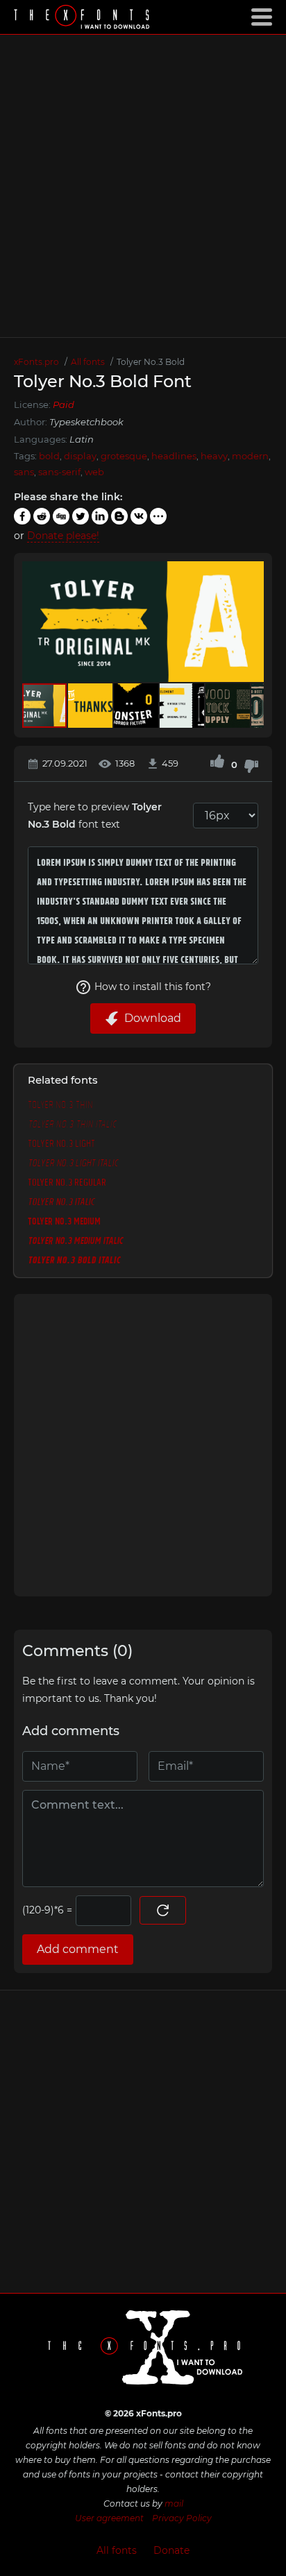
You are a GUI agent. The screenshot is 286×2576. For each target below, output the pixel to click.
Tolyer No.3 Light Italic (73, 1162)
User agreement (109, 2518)
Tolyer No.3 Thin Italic (72, 1123)
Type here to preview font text (95, 816)
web (94, 472)
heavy (214, 456)
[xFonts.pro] (83, 18)
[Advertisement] (143, 186)
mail (174, 2504)
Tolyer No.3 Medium (64, 1220)
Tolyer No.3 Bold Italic (74, 1259)
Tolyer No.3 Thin (60, 1104)
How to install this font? (153, 987)
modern (250, 456)
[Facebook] (22, 516)
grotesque (124, 456)
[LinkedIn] (100, 516)
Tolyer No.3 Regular (67, 1182)
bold (49, 456)
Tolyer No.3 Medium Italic (75, 1240)
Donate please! (63, 536)
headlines (174, 456)
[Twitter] (81, 516)
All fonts (117, 2550)
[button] (251, 622)
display (80, 456)
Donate (171, 2550)
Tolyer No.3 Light (61, 1143)
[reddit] (42, 516)
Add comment (78, 1949)
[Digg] (61, 516)
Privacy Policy (182, 2518)
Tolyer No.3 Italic (61, 1201)
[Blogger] (119, 516)
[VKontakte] (139, 516)
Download (153, 1018)
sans (24, 472)
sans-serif (59, 472)
